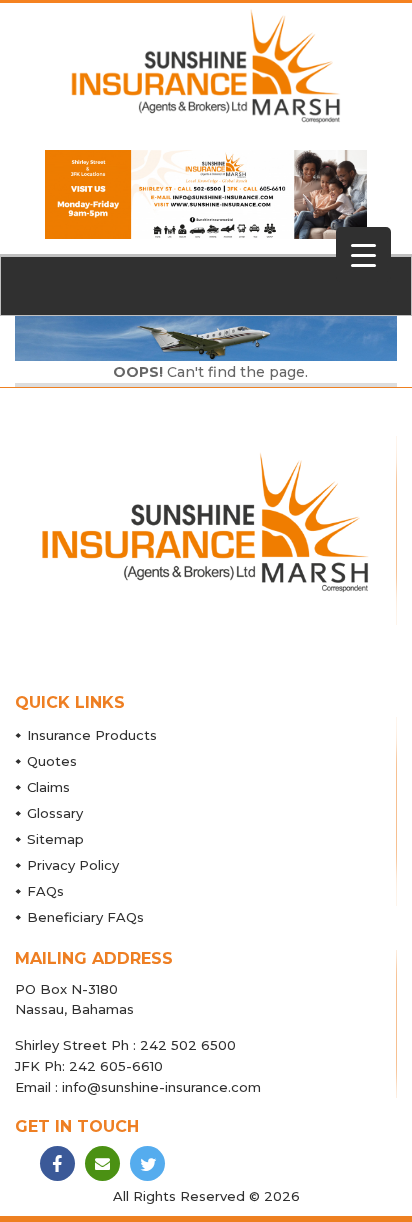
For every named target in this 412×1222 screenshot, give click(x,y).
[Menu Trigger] (363, 254)
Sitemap (55, 839)
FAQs (45, 891)
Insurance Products (92, 735)
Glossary (55, 813)
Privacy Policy (73, 865)
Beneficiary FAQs (85, 917)
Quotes (52, 761)
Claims (48, 787)
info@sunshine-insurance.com (161, 1087)
